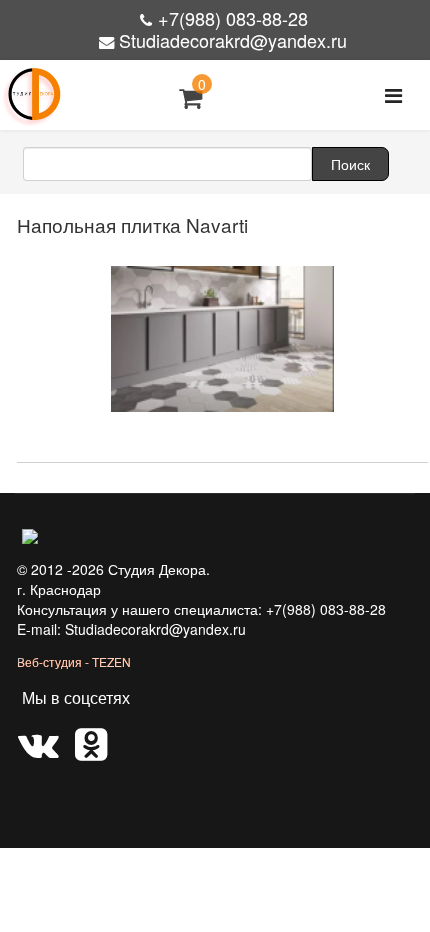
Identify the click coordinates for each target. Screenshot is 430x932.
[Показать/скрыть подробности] (190, 97)
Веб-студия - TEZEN (74, 661)
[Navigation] (393, 95)
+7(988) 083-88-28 (233, 18)
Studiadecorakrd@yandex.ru (233, 40)
